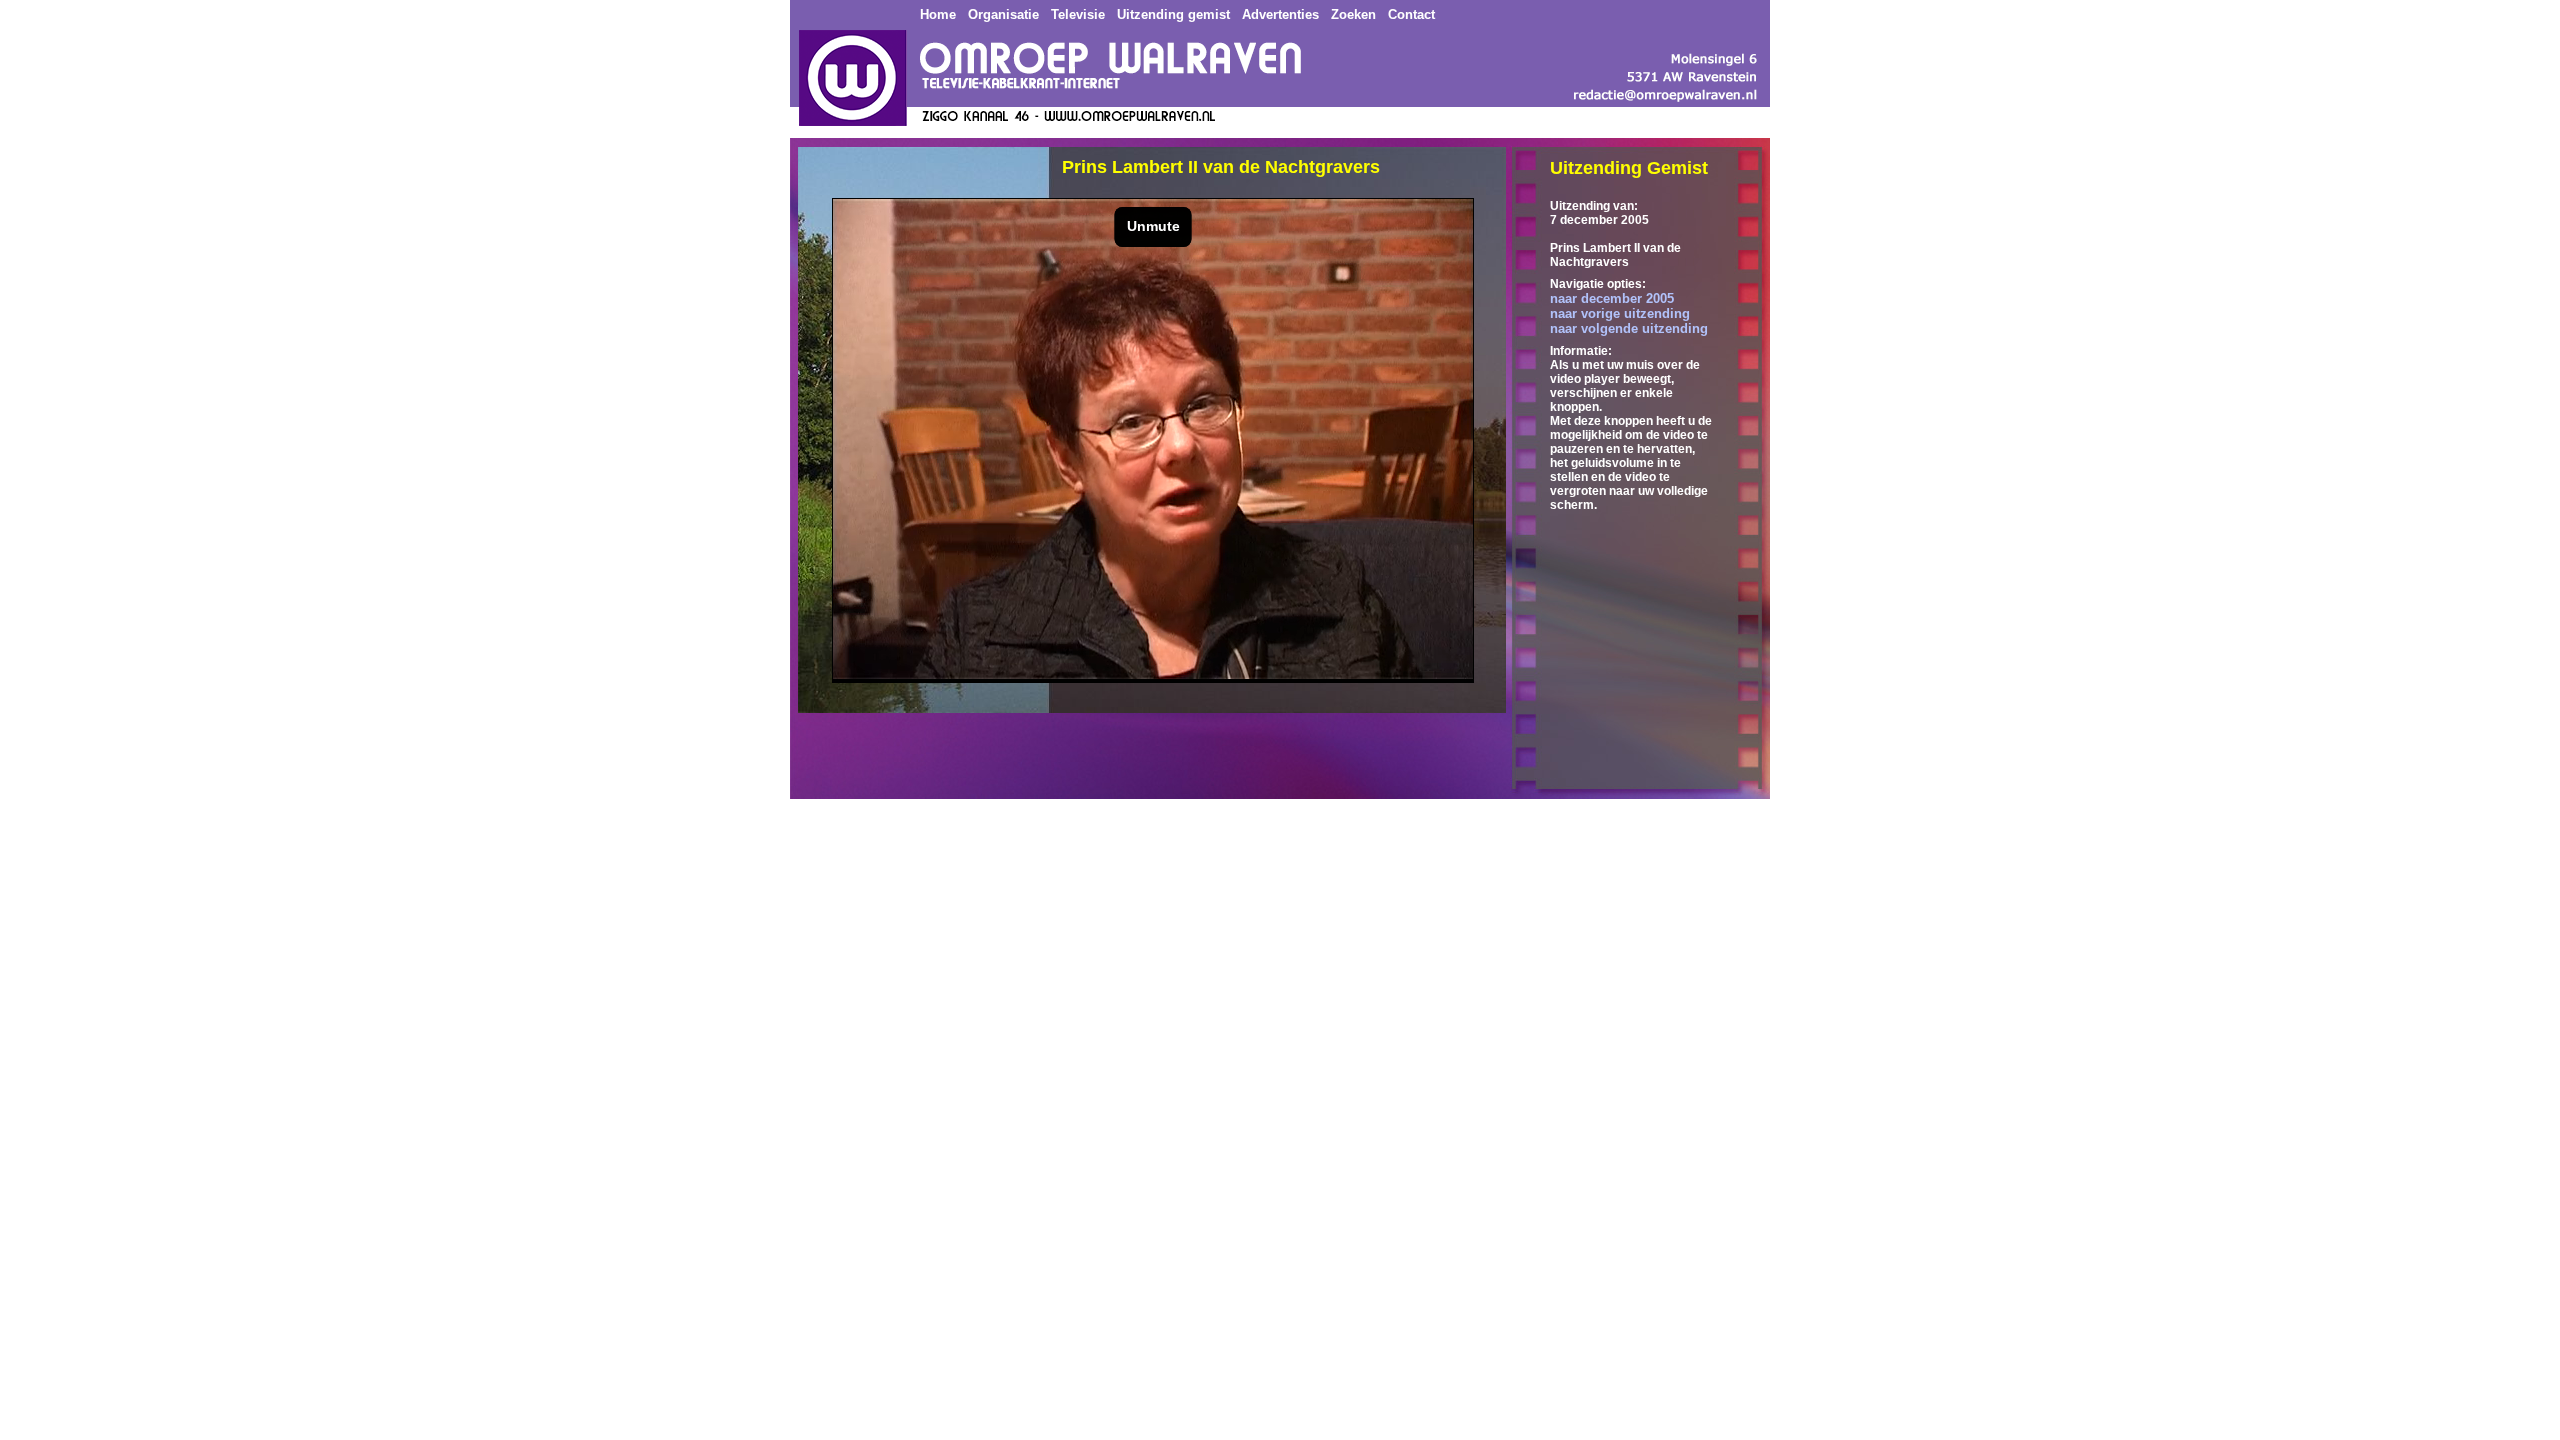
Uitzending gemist (1173, 14)
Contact (1411, 14)
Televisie (1078, 14)
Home (938, 14)
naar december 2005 (1612, 298)
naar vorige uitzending (1620, 313)
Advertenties (1280, 14)
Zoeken (1353, 14)
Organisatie (1003, 14)
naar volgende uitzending (1629, 328)
